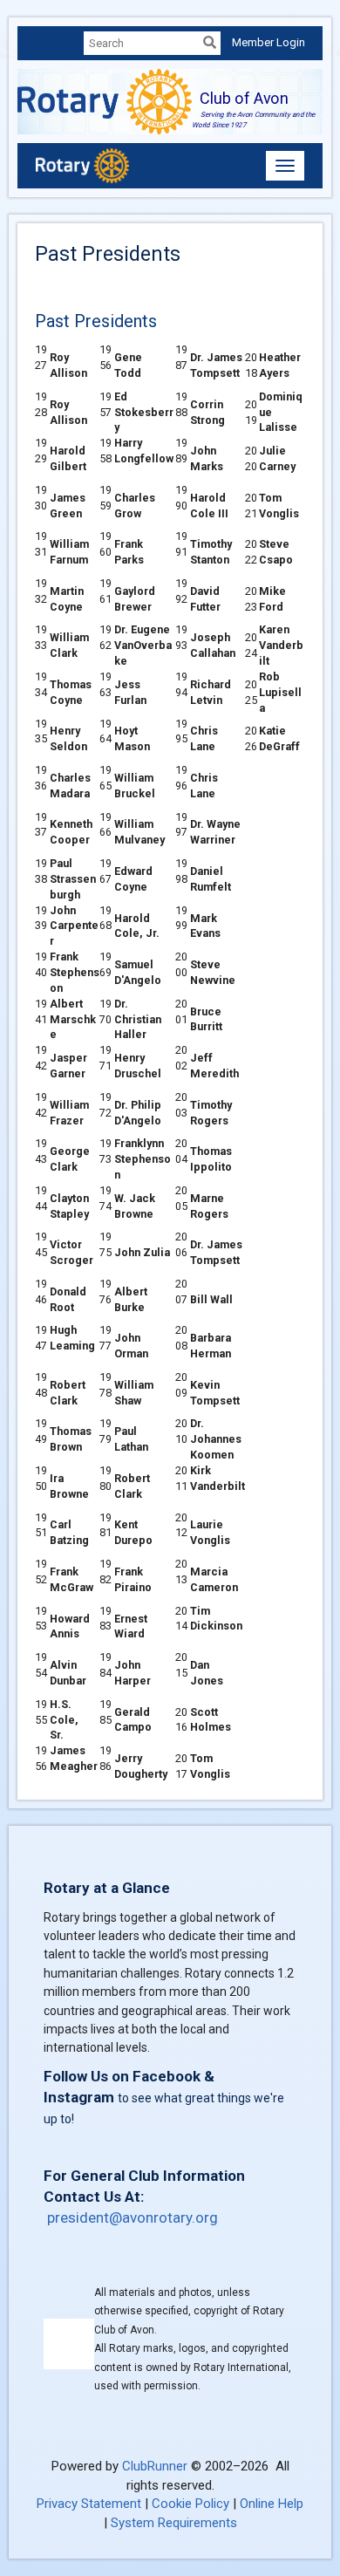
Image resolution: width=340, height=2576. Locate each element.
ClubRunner (155, 2466)
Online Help (272, 2504)
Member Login (269, 42)
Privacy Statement (89, 2504)
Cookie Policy (190, 2504)
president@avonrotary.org (133, 2217)
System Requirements (174, 2523)
